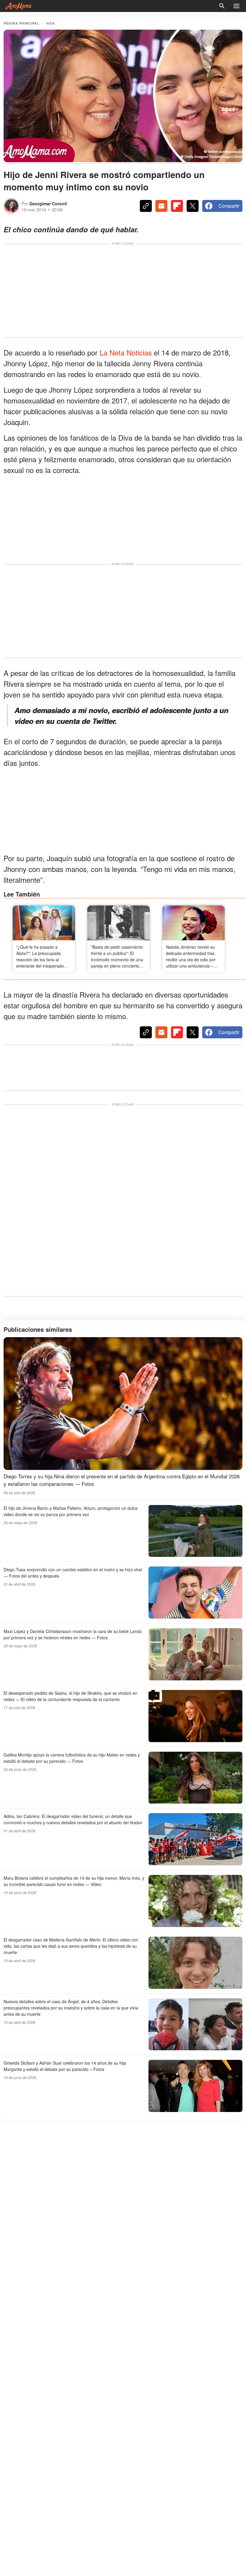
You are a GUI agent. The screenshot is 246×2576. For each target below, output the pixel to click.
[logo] (18, 6)
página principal (21, 23)
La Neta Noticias (127, 352)
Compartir (229, 206)
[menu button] (236, 6)
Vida (50, 23)
